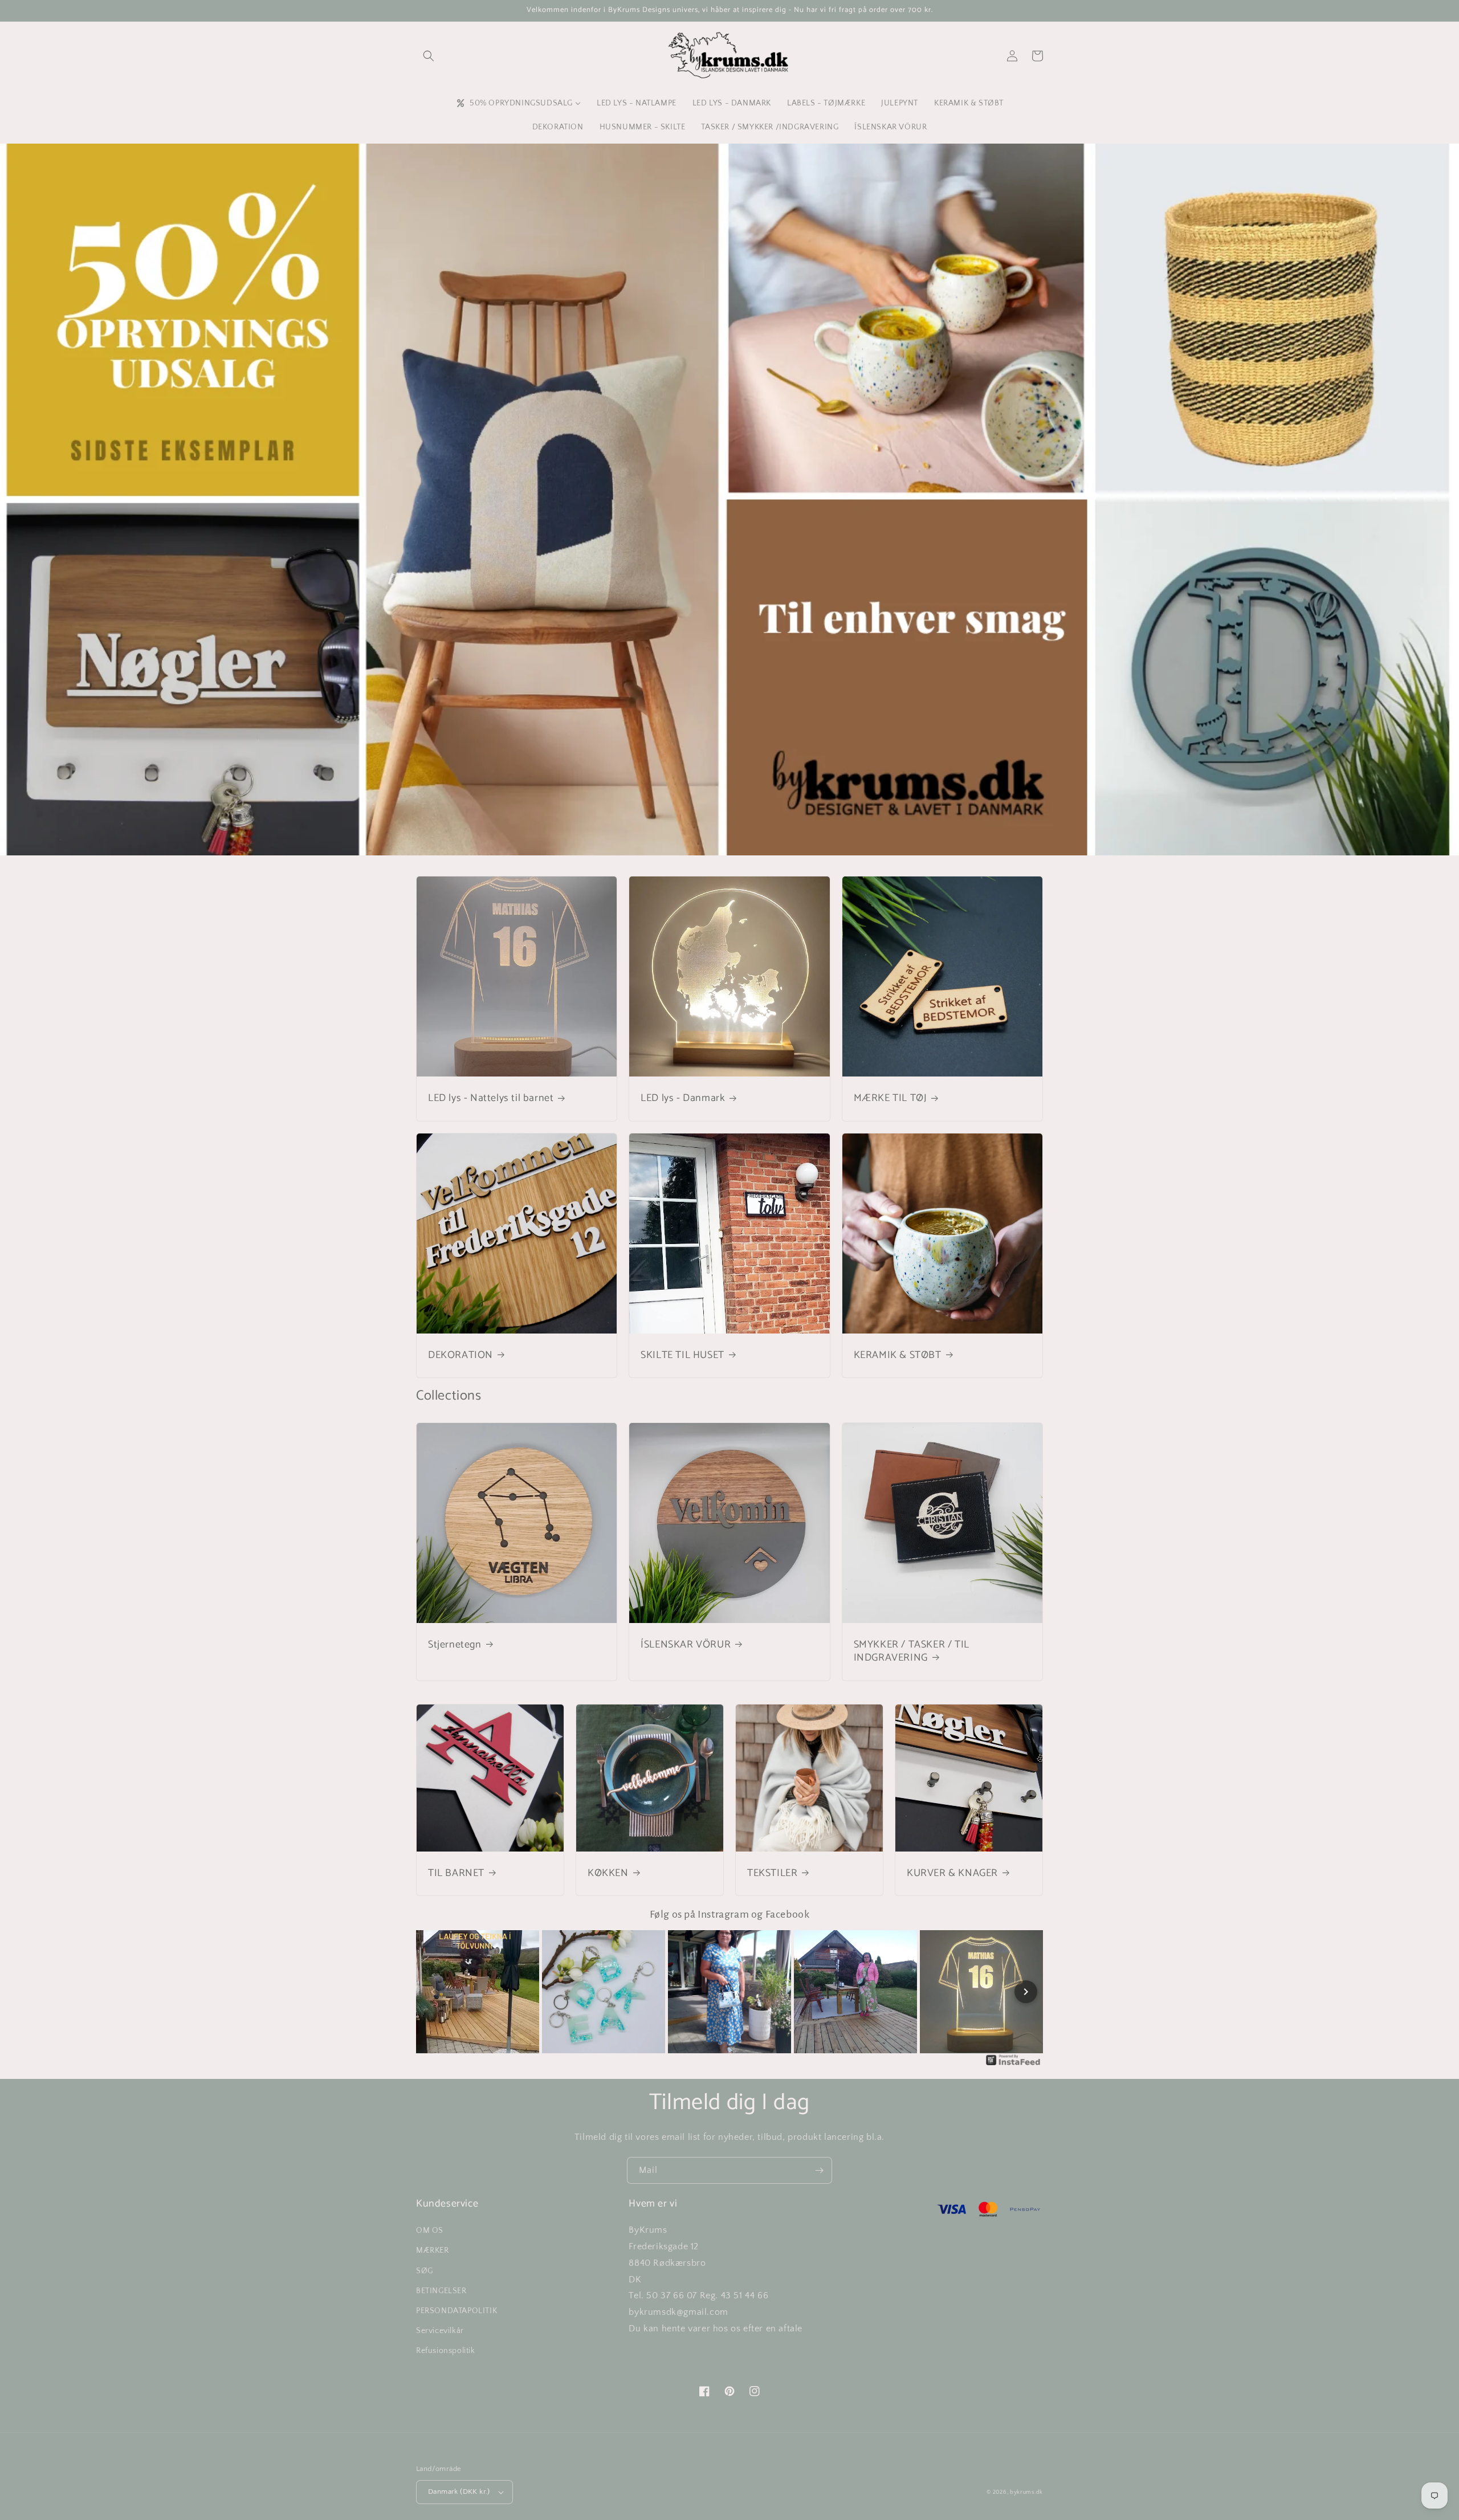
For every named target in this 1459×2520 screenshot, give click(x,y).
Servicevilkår (440, 2331)
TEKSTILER (772, 1873)
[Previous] (433, 1992)
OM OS (430, 2231)
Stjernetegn (455, 1645)
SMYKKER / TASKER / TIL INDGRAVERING (912, 1652)
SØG (425, 2271)
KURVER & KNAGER (952, 1873)
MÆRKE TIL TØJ (891, 1098)
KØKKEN (608, 1873)
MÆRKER (433, 2250)
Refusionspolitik (446, 2351)
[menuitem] (518, 103)
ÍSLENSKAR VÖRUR (686, 1645)
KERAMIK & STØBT (898, 1355)
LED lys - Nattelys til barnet (491, 1098)
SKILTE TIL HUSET (682, 1355)
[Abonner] (819, 2170)
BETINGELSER (441, 2291)
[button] (429, 56)
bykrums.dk (1026, 2492)
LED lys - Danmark (683, 1098)
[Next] (1026, 1992)
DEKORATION (460, 1355)
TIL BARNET (456, 1873)
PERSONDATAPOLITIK (457, 2311)
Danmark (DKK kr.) (459, 2492)
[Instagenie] (1013, 2065)
